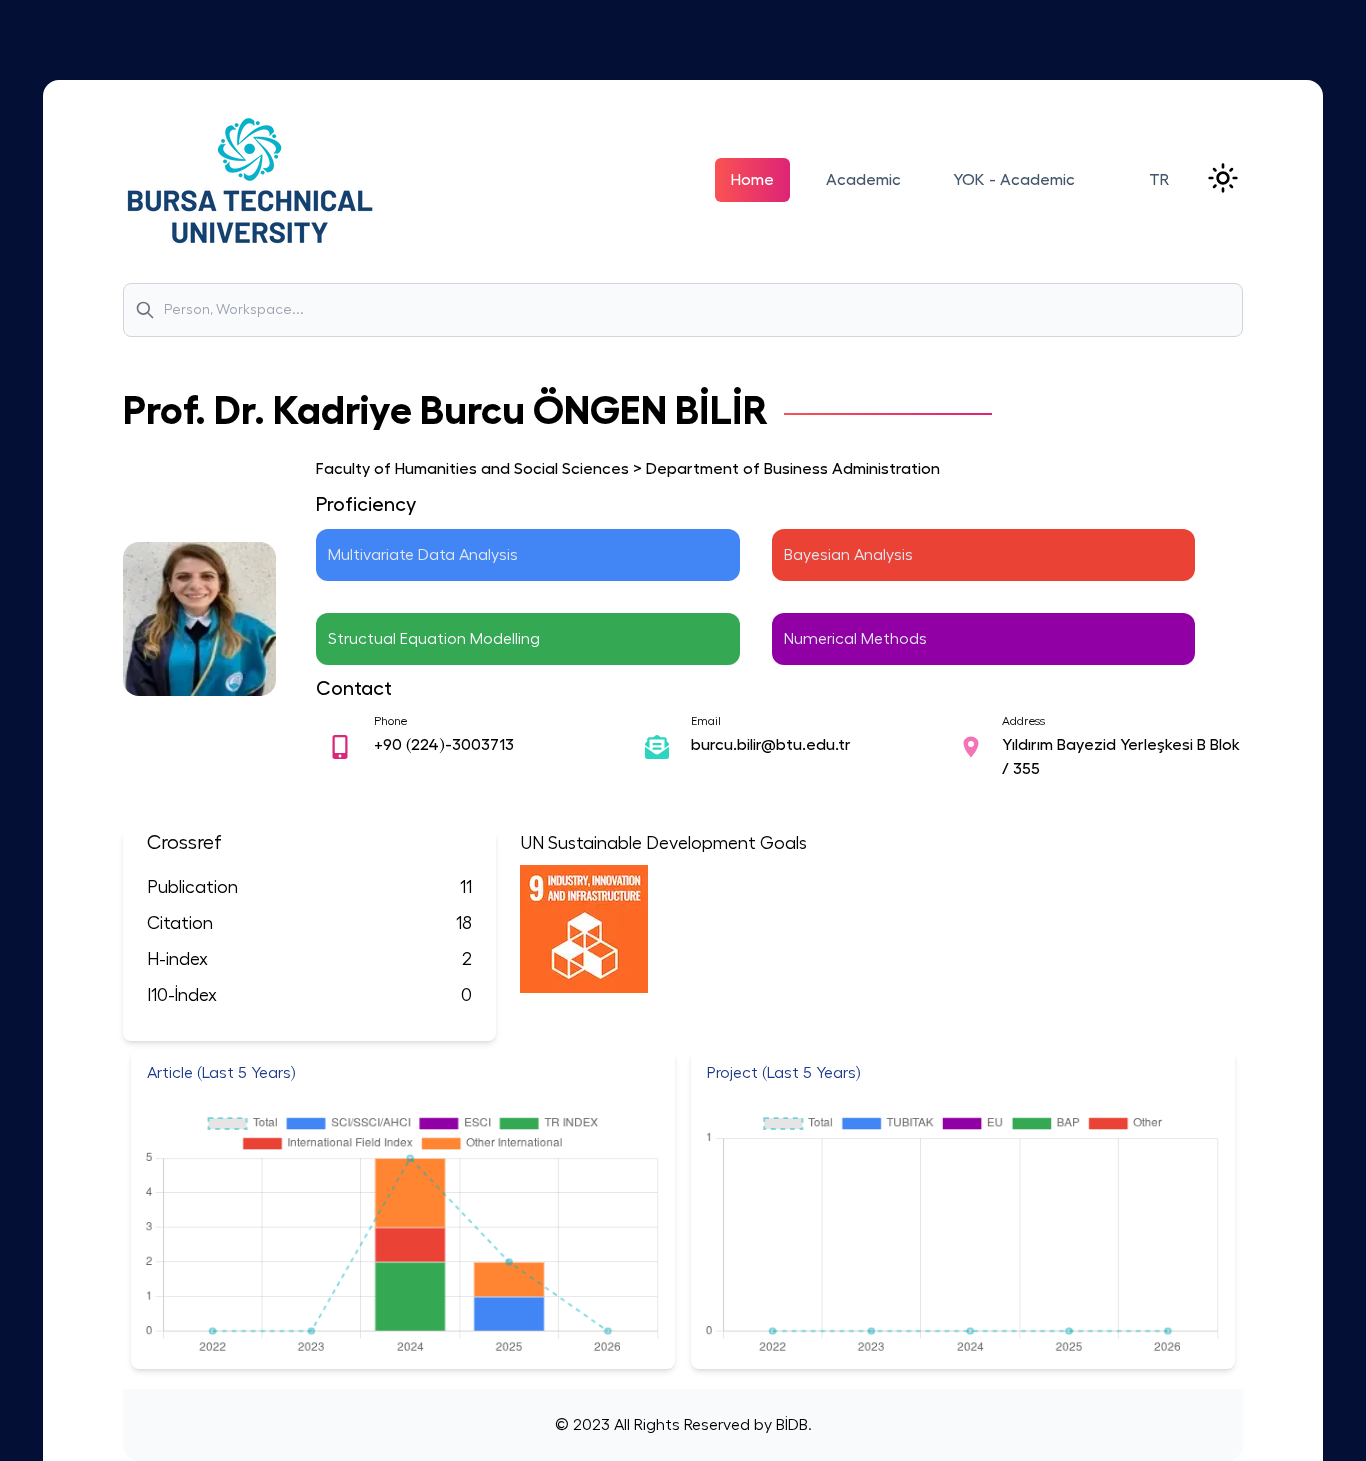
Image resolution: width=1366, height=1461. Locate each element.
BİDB (790, 1425)
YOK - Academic (1014, 180)
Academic (863, 180)
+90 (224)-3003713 (444, 745)
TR (1159, 180)
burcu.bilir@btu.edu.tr (771, 745)
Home (752, 180)
